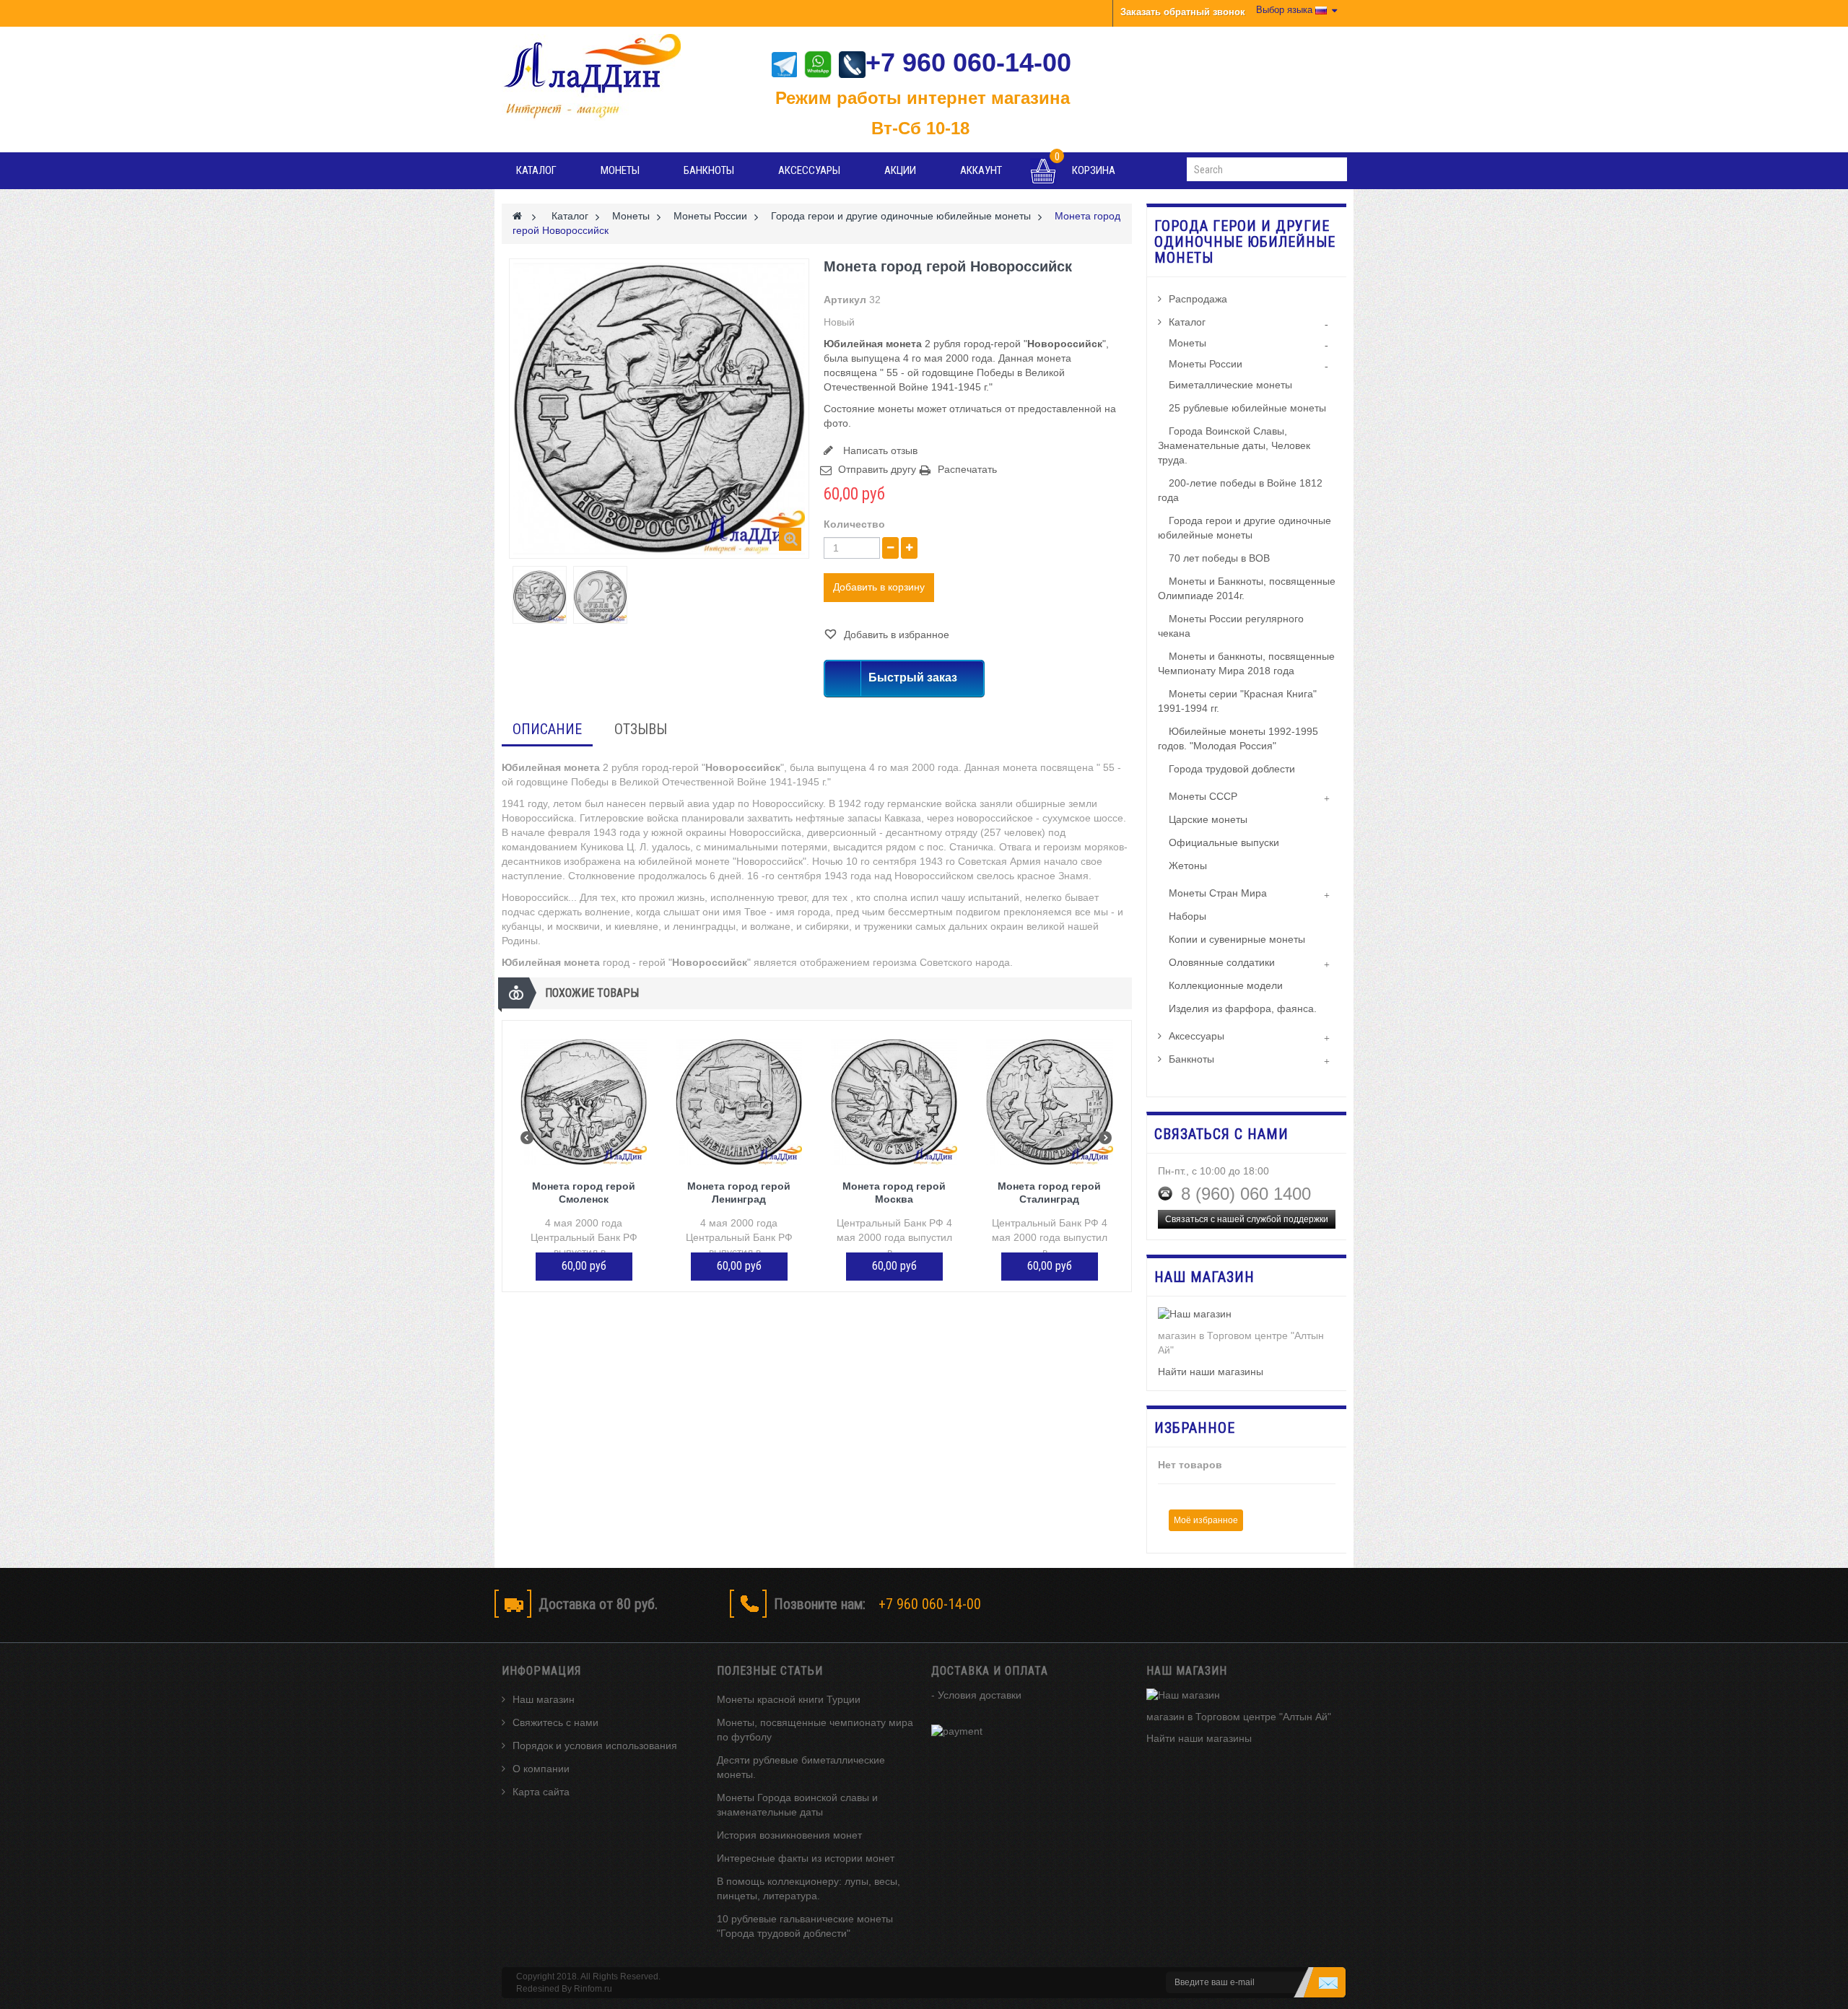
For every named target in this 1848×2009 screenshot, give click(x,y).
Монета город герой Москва (894, 1193)
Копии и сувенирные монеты (1237, 939)
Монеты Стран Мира (1218, 893)
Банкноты (709, 170)
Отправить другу (877, 469)
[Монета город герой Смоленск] (584, 1102)
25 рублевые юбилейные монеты (1247, 408)
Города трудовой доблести (1232, 769)
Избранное (1195, 1428)
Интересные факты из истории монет (806, 1858)
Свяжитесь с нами (555, 1722)
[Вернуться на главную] (517, 216)
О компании (541, 1769)
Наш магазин (544, 1699)
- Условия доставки (976, 1695)
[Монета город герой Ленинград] (739, 1102)
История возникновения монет (789, 1835)
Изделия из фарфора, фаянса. (1243, 1008)
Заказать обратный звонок (1183, 12)
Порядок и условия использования (595, 1746)
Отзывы (641, 729)
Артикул (845, 300)
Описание (547, 729)
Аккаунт (981, 170)
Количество (854, 524)
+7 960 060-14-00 (968, 62)
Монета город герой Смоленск (584, 1193)
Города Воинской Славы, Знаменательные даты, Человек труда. (1234, 445)
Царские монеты (1208, 819)
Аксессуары (809, 170)
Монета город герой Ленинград (739, 1193)
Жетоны (1188, 866)
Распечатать (967, 469)
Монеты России (1206, 364)
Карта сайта (541, 1792)
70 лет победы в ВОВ (1219, 558)
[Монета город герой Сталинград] (1049, 1102)
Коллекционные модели (1226, 985)
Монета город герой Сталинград (1049, 1193)
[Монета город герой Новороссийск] (540, 597)
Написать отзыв (879, 450)
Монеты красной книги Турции (789, 1699)
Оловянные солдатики (1222, 962)
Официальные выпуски (1224, 842)
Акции (900, 170)
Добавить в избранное (895, 635)
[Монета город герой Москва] (894, 1102)
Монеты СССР (1203, 796)
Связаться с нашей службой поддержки (1247, 1219)
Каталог (536, 170)
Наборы (1187, 916)
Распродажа (1198, 299)
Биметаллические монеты (1230, 385)
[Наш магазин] (1247, 1315)
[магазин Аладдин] (602, 77)
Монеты (620, 170)
